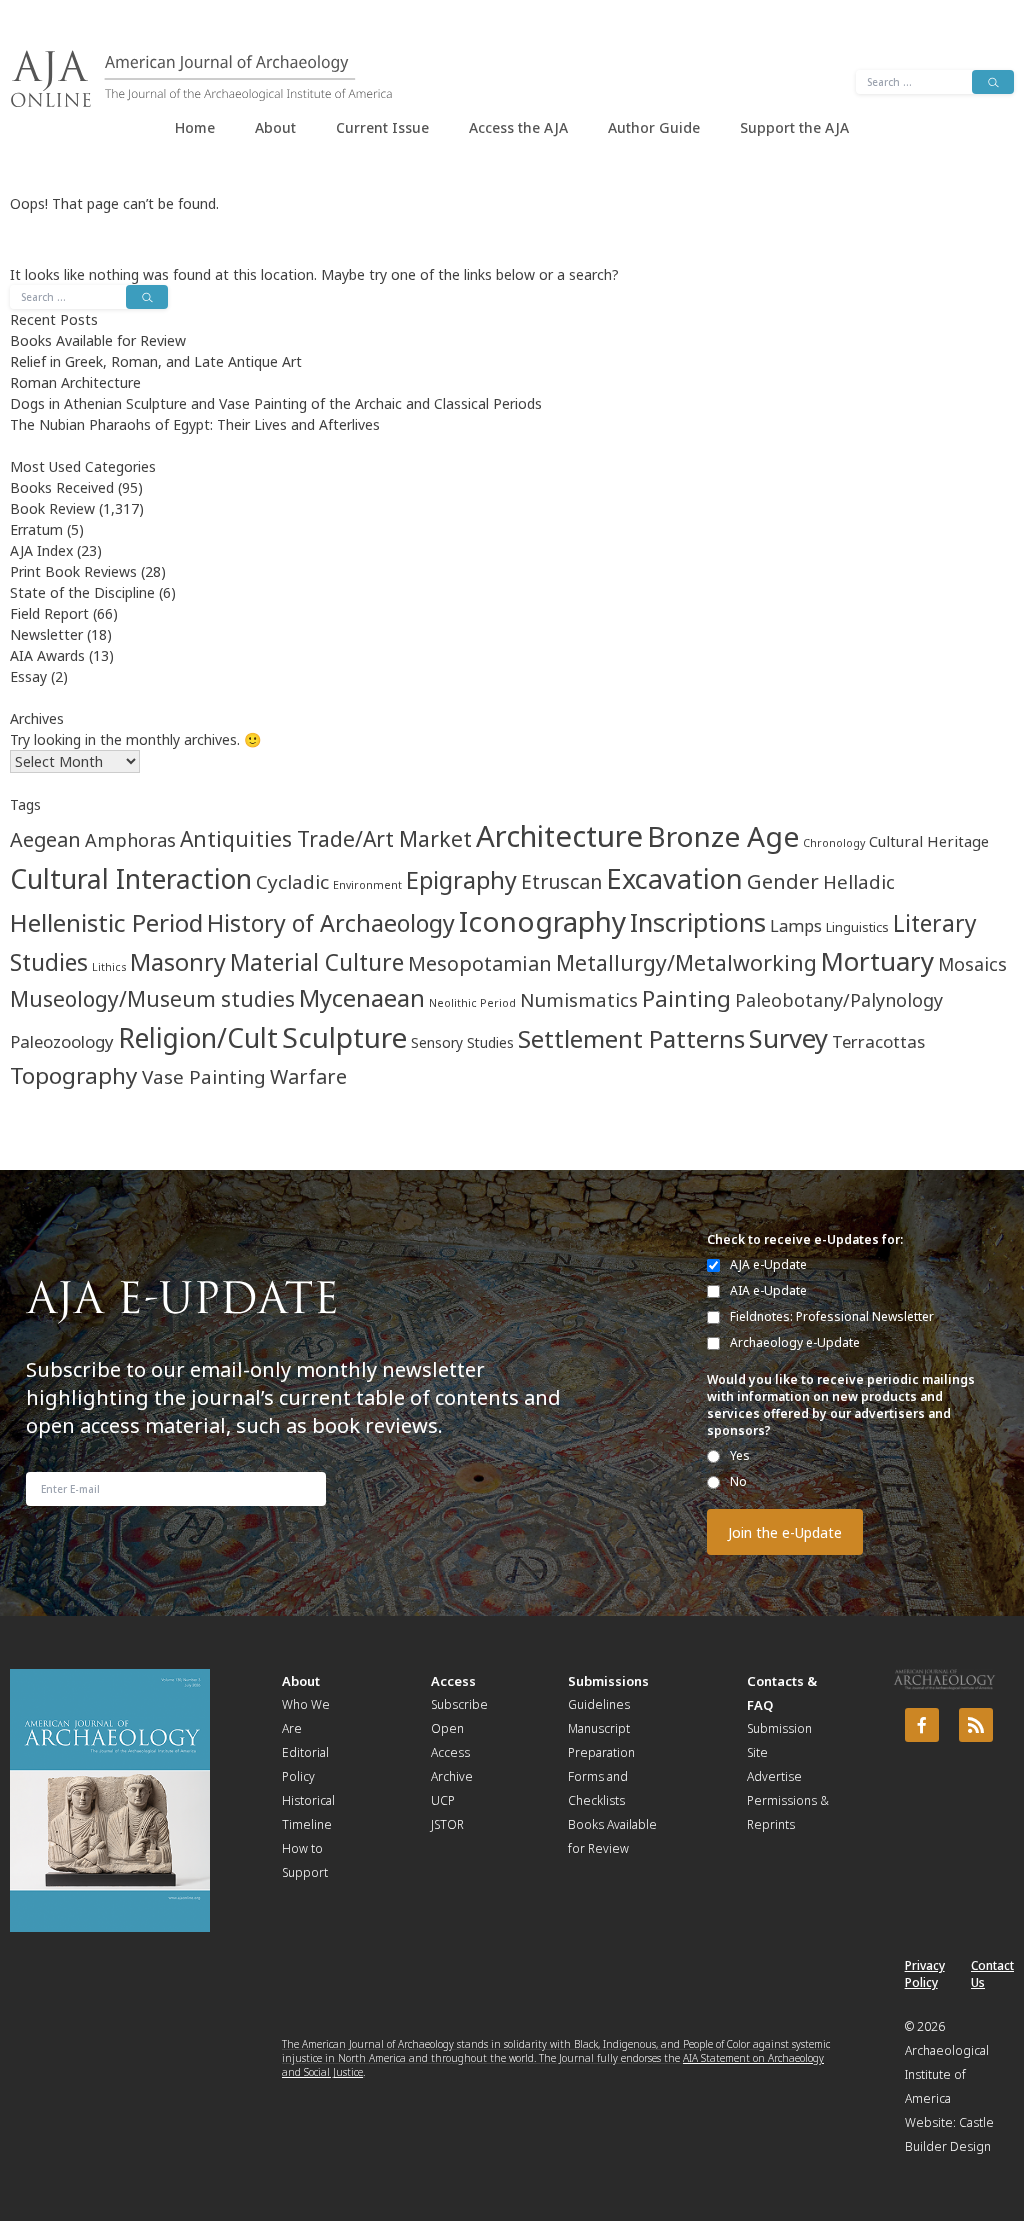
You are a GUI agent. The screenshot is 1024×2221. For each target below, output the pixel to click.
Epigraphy (461, 880)
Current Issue (382, 127)
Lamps (796, 926)
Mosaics (972, 964)
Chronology (834, 843)
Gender (783, 881)
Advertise (774, 1776)
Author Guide (654, 127)
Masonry (178, 962)
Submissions (608, 1681)
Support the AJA (794, 127)
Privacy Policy (925, 1974)
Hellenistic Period (106, 922)
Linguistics (857, 927)
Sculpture (344, 1037)
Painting (686, 998)
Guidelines (599, 1704)
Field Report (49, 613)
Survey (788, 1038)
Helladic (859, 881)
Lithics (109, 967)
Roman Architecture (75, 382)
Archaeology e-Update (795, 1342)
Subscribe (459, 1704)
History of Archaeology (331, 923)
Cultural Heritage (929, 841)
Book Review (52, 508)
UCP (443, 1800)
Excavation (674, 878)
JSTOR (447, 1824)
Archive (452, 1776)
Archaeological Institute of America (947, 2074)
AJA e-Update (768, 1264)
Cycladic (292, 882)
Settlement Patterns (631, 1038)
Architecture (559, 836)
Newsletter (46, 634)
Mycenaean (362, 998)
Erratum (36, 529)
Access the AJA (518, 127)
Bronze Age (723, 836)
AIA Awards (47, 655)
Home (195, 127)
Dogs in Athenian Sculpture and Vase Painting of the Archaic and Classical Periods (276, 403)
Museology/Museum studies (152, 999)
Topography (74, 1075)
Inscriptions (698, 922)
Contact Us (992, 1974)
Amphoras (130, 839)
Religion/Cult (198, 1038)
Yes (740, 1455)
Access (453, 1681)
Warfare (308, 1076)
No (738, 1481)
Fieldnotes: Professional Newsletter (832, 1316)
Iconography (542, 921)
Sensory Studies (462, 1042)
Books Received (62, 487)
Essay (28, 676)
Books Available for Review (98, 340)
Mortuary (877, 961)
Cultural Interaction (131, 879)
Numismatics (579, 999)
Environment (367, 885)
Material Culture (317, 962)
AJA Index (41, 550)
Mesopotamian (480, 963)
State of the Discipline (82, 592)
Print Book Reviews (73, 571)
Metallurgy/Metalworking (686, 962)
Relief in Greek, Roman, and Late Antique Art (156, 361)
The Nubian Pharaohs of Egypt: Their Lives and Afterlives (195, 424)
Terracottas (878, 1041)
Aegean (45, 839)
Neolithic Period (472, 1003)
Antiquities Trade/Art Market (326, 838)
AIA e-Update (768, 1290)
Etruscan (561, 881)
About (275, 127)
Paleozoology (62, 1041)
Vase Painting (204, 1077)
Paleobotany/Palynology (839, 1000)
